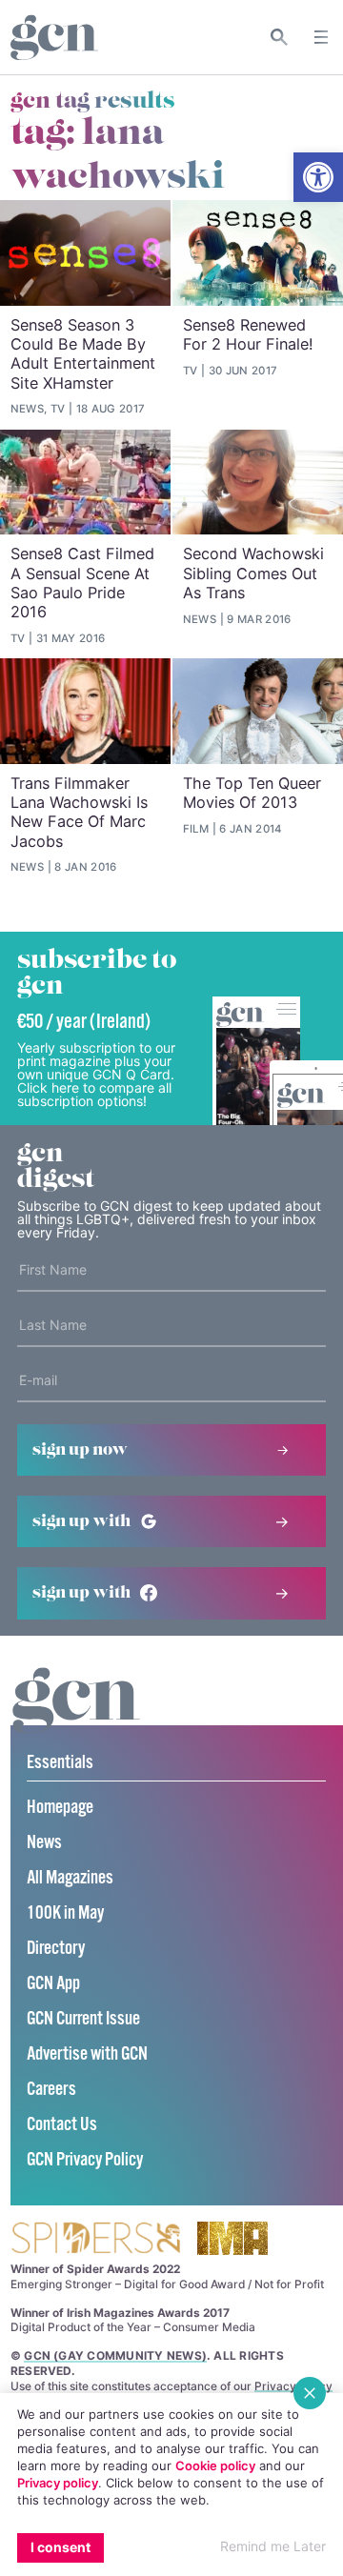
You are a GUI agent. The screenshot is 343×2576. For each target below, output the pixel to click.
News (44, 1843)
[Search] (280, 37)
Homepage (60, 1808)
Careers (51, 2090)
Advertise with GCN (87, 2054)
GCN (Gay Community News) (115, 2355)
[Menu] (321, 37)
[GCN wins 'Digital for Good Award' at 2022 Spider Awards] (95, 2239)
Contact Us (62, 2125)
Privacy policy (58, 2483)
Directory (56, 1949)
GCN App (53, 1984)
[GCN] (76, 1718)
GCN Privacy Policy (85, 2160)
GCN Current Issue (83, 2019)
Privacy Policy (293, 2386)
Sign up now (80, 1450)
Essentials (60, 1763)
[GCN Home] (54, 38)
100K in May (65, 1913)
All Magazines (70, 1878)
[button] (318, 177)
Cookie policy (215, 2465)
